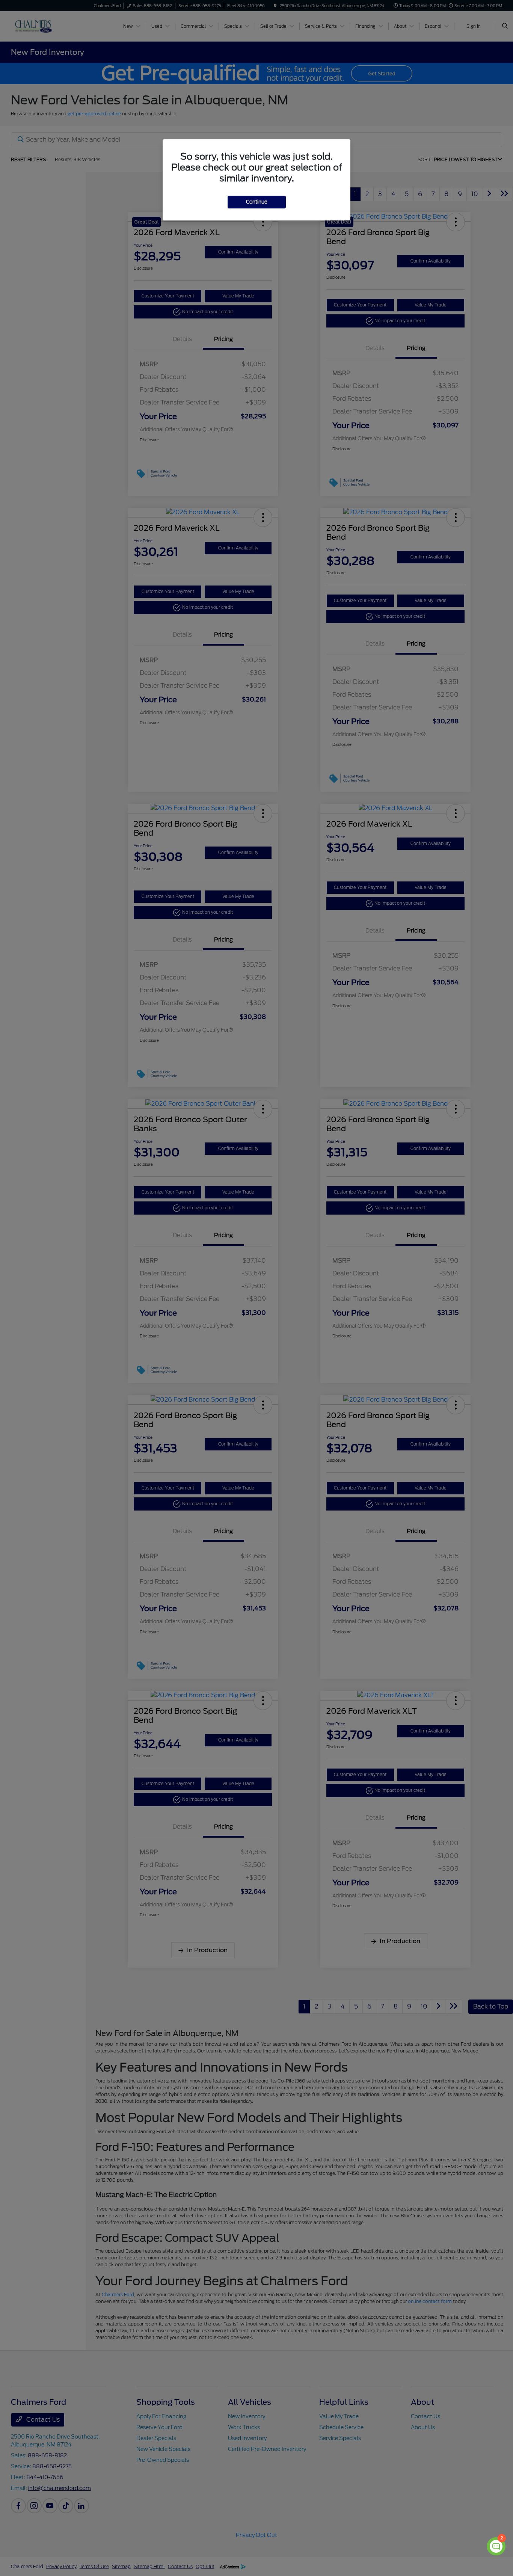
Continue (257, 202)
